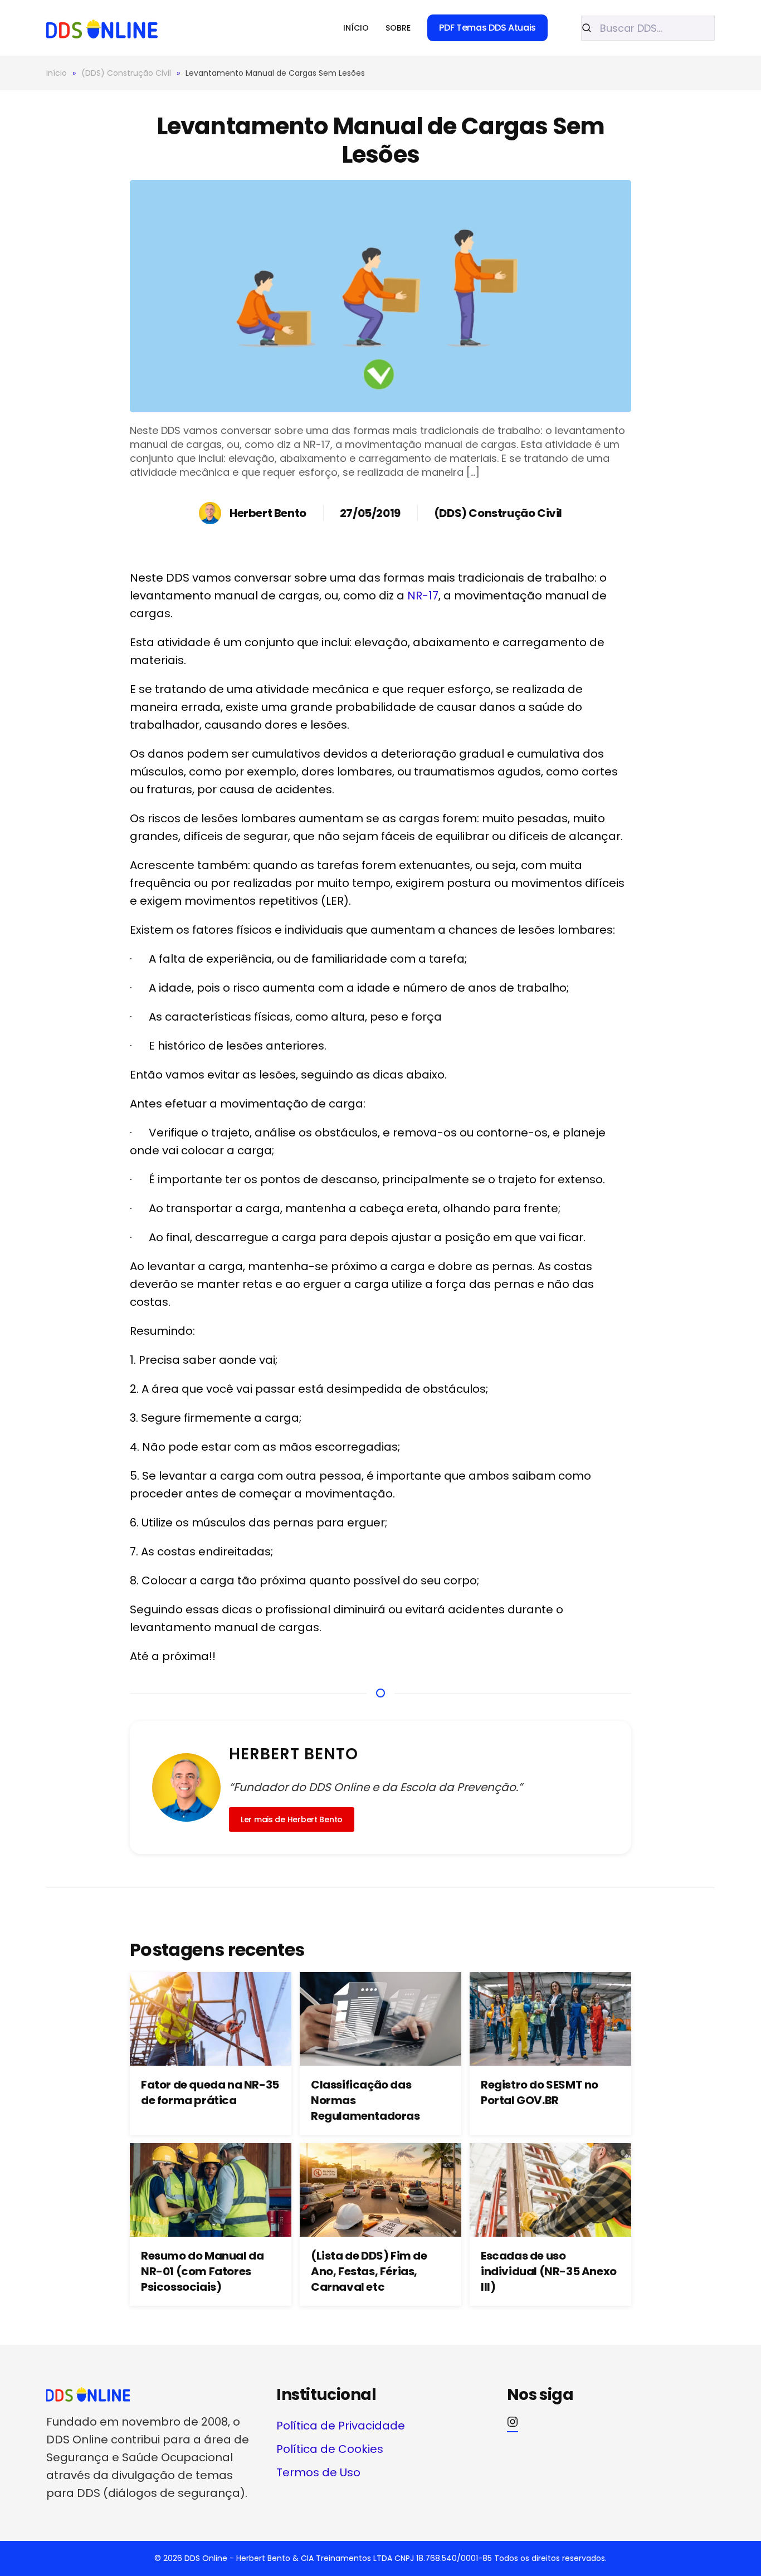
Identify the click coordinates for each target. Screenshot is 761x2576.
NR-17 (423, 596)
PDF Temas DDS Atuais (487, 28)
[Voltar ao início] (102, 28)
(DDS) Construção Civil (498, 513)
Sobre (398, 28)
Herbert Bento (268, 513)
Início (356, 28)
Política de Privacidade (341, 2426)
